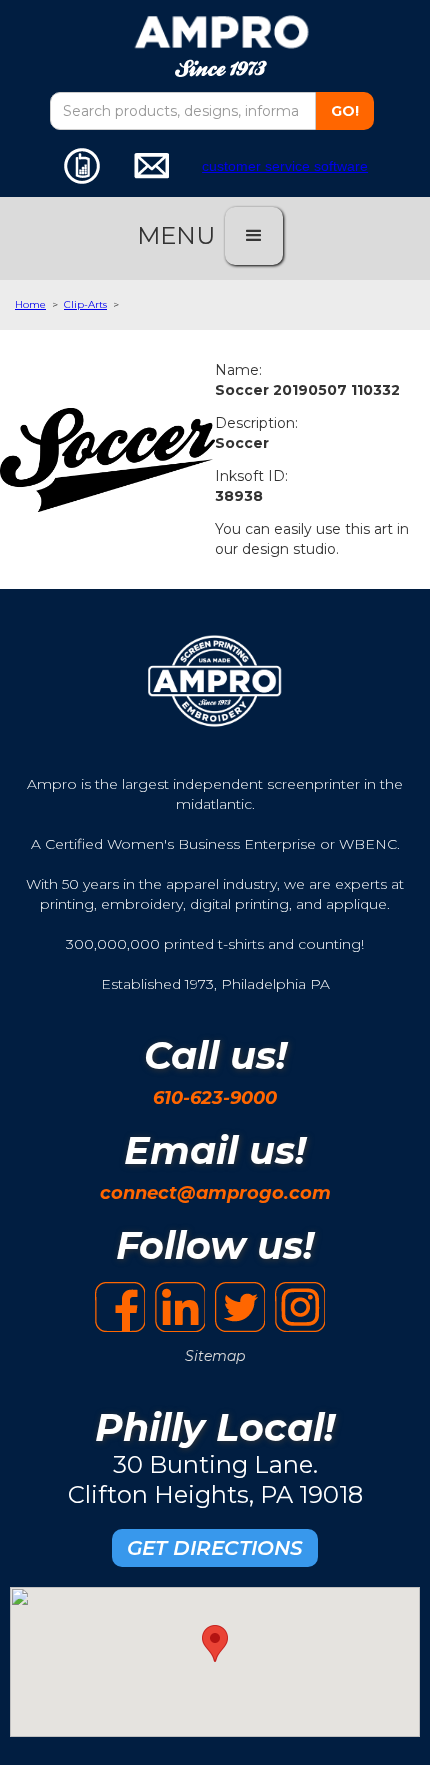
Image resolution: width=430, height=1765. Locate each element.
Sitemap (215, 1356)
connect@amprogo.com (215, 1193)
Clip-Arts (85, 304)
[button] (254, 236)
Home (30, 304)
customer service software (285, 166)
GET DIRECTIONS (215, 1548)
